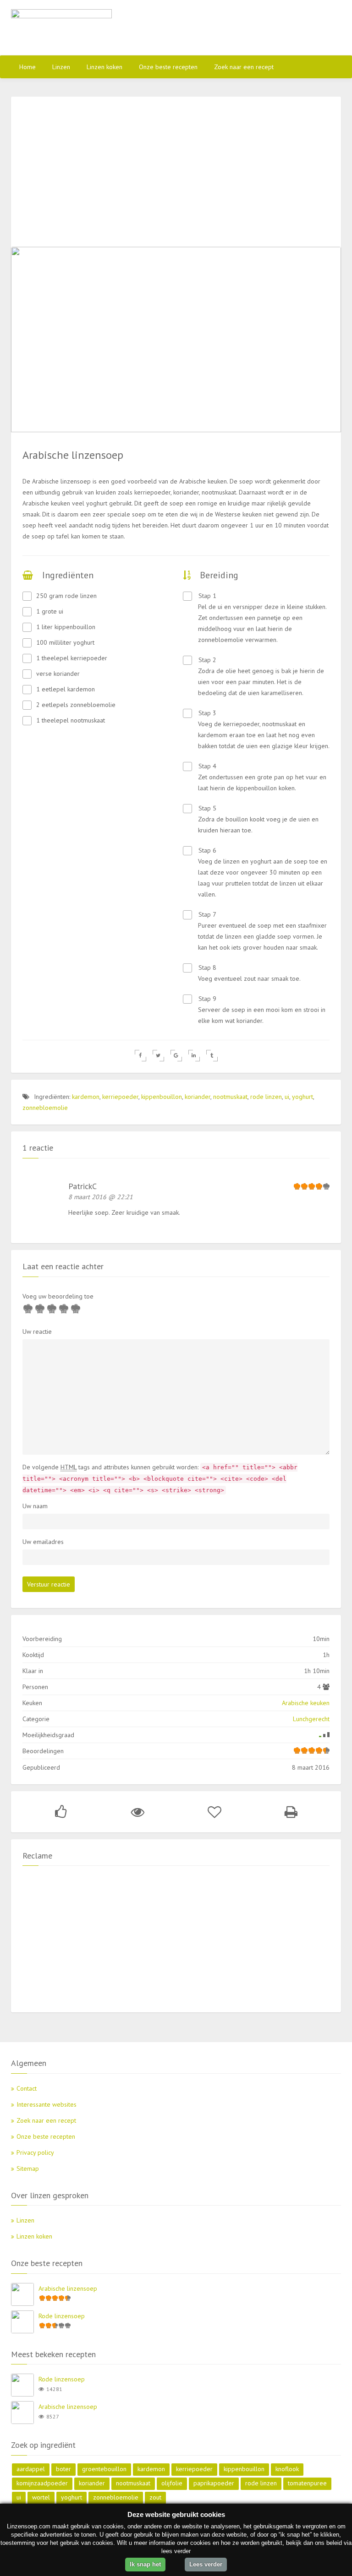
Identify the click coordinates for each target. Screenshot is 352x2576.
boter (63, 2469)
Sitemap (28, 2168)
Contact (27, 2088)
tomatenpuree (307, 2483)
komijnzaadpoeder (42, 2483)
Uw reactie (37, 1331)
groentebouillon (104, 2469)
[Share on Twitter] (158, 1056)
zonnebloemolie (45, 1108)
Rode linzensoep (62, 2316)
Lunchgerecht (311, 1719)
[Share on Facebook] (140, 1056)
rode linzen (266, 1097)
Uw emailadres (43, 1542)
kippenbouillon (162, 1097)
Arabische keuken (306, 1703)
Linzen (61, 67)
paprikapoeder (214, 2483)
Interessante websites (47, 2104)
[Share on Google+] (176, 1056)
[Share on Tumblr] (212, 1056)
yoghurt (302, 1097)
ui (287, 1097)
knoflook (287, 2469)
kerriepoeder (120, 1097)
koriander (198, 1097)
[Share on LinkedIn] (194, 1056)
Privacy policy (35, 2152)
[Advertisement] (233, 27)
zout (155, 2497)
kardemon (86, 1097)
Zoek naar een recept (244, 67)
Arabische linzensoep (68, 2288)
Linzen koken (104, 67)
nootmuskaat (230, 1097)
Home (27, 67)
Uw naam (35, 1506)
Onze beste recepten (168, 67)
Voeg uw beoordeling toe (58, 1296)
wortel (41, 2497)
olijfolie (172, 2483)
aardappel (31, 2469)
